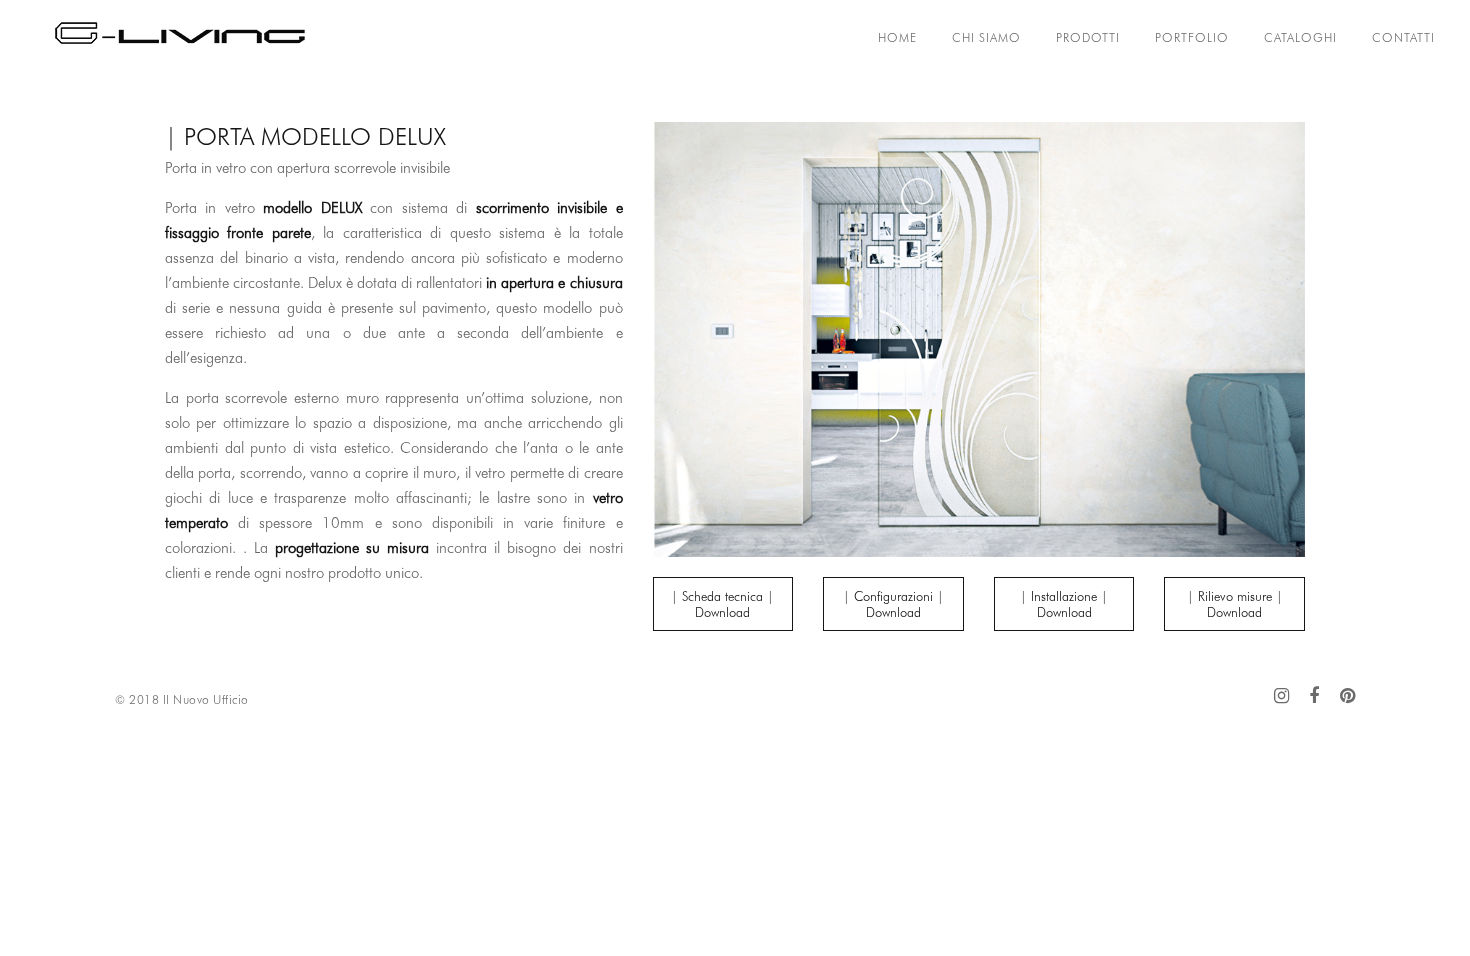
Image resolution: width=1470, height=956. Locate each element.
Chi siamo (986, 37)
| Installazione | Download (1064, 604)
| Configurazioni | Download (893, 604)
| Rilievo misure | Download (1235, 604)
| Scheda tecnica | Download (722, 604)
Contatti (1403, 37)
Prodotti (1088, 37)
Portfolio (1192, 37)
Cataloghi (1300, 37)
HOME (897, 37)
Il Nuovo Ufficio (206, 699)
